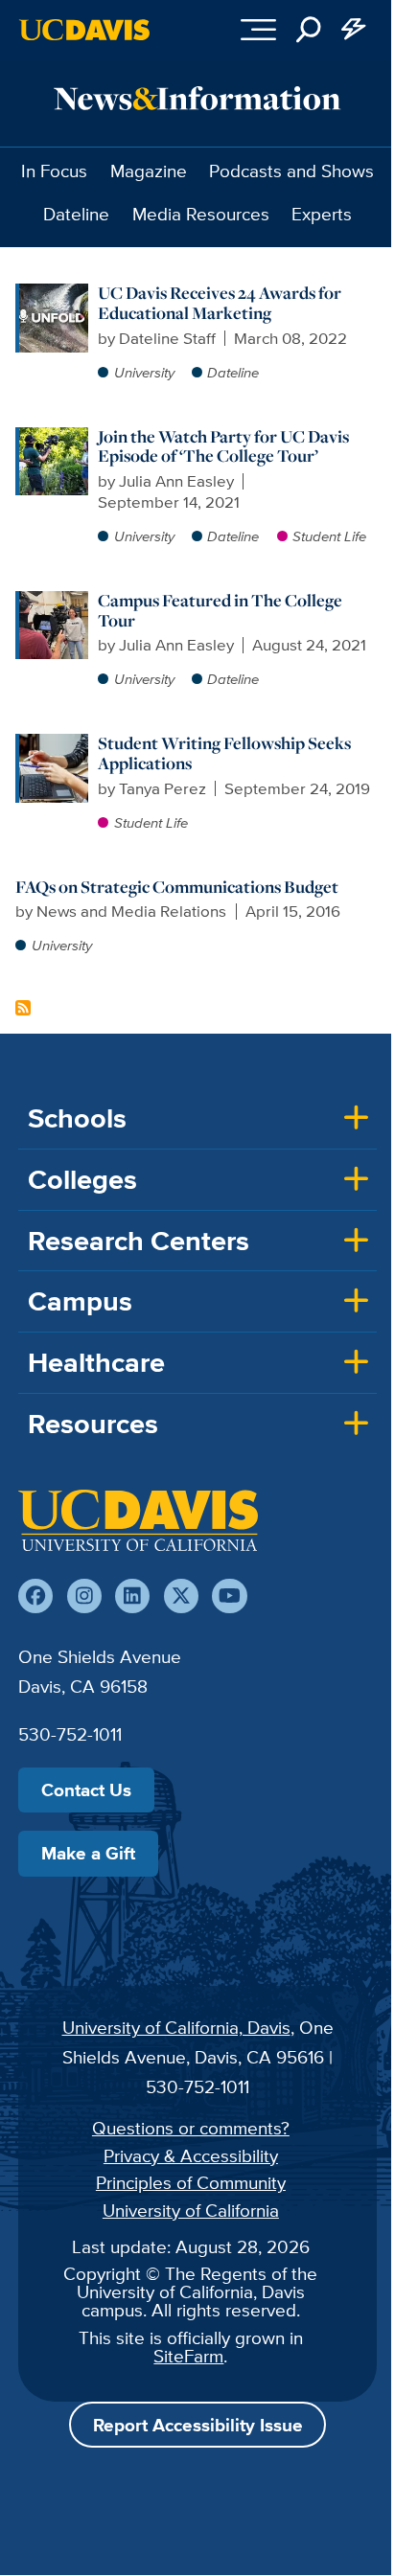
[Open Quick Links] (355, 30)
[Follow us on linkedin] (132, 1596)
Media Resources (201, 214)
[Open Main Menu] (258, 30)
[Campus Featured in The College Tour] (54, 601)
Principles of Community (191, 2182)
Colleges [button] (82, 1179)
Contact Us (86, 1790)
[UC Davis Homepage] (84, 30)
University (144, 372)
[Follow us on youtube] (229, 1596)
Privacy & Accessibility (191, 2155)
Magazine (149, 171)
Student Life (329, 536)
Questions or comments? (191, 2128)
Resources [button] (93, 1424)
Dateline (76, 214)
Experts (322, 214)
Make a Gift (88, 1853)
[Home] (138, 1520)
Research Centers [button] (139, 1241)
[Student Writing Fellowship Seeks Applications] (54, 743)
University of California (191, 2210)
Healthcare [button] (96, 1362)
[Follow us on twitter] (181, 1596)
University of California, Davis (176, 2027)
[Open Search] (309, 30)
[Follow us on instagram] (84, 1596)
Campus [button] (80, 1301)
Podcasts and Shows (291, 171)
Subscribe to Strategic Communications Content (23, 1008)
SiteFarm (188, 2356)
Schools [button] (77, 1118)
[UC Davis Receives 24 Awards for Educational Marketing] (54, 293)
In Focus (54, 171)
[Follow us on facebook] (35, 1596)
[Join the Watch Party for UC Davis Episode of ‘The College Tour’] (54, 437)
